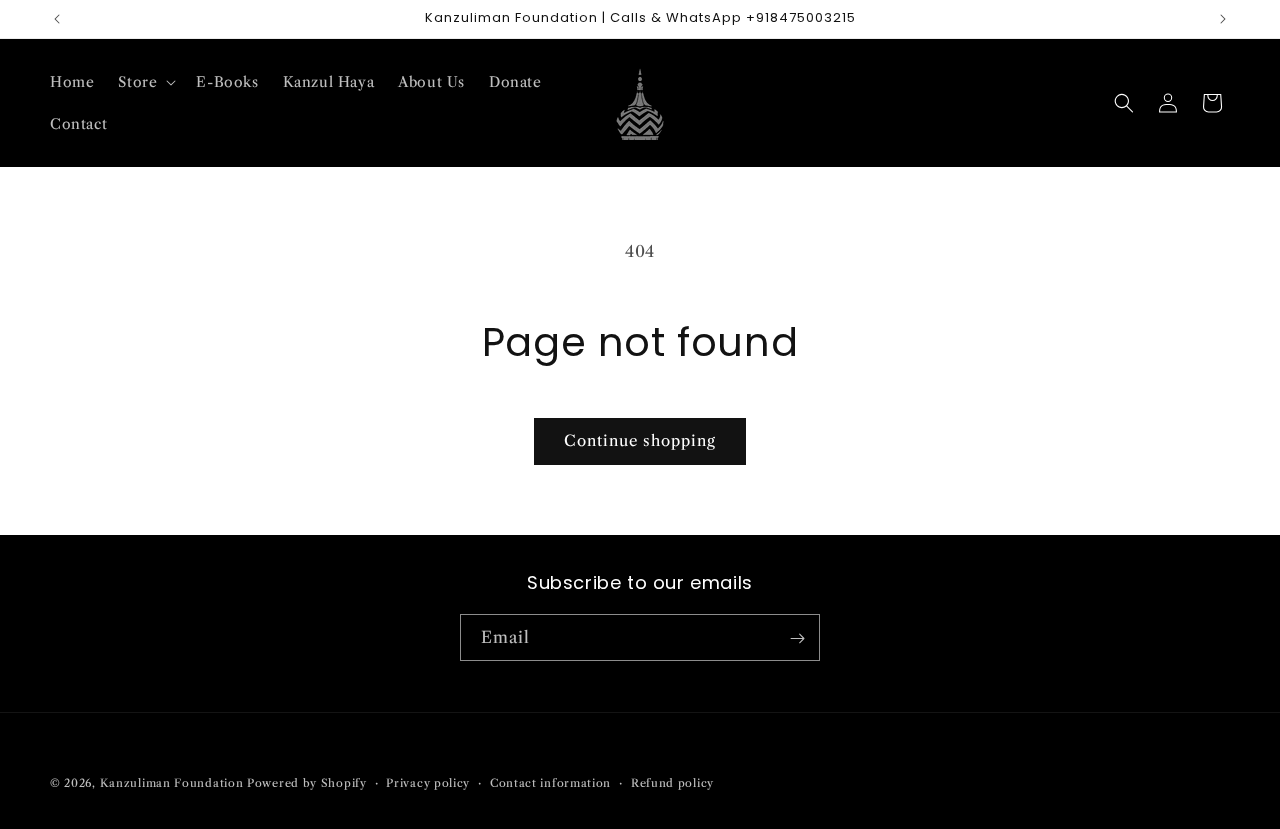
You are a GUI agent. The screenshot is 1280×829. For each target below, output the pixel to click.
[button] (145, 82)
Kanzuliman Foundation (172, 783)
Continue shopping (640, 440)
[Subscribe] (797, 638)
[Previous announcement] (57, 19)
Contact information (550, 782)
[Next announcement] (1223, 19)
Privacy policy (428, 782)
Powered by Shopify (307, 783)
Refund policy (672, 782)
